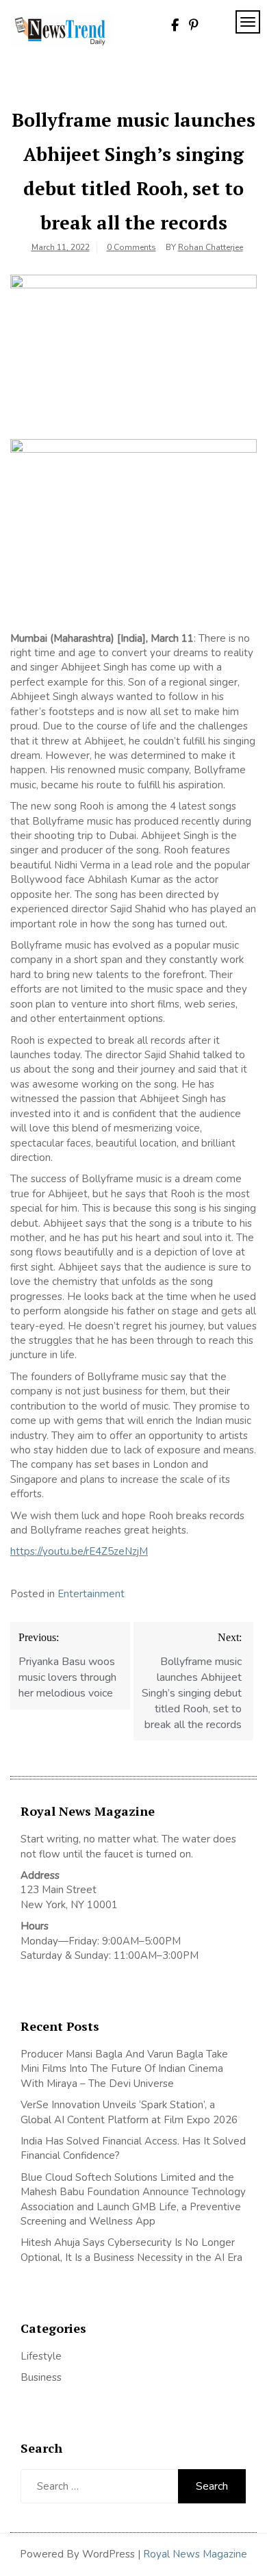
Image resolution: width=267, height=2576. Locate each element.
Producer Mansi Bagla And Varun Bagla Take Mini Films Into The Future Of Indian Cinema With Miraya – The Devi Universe (124, 2069)
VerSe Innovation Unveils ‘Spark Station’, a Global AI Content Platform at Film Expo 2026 (129, 2112)
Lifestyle (41, 2356)
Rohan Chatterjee (211, 247)
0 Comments (131, 247)
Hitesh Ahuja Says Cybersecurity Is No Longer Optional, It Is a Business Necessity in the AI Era (131, 2250)
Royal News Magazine (195, 2554)
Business (41, 2377)
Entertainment (91, 1594)
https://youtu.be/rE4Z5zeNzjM (79, 1551)
